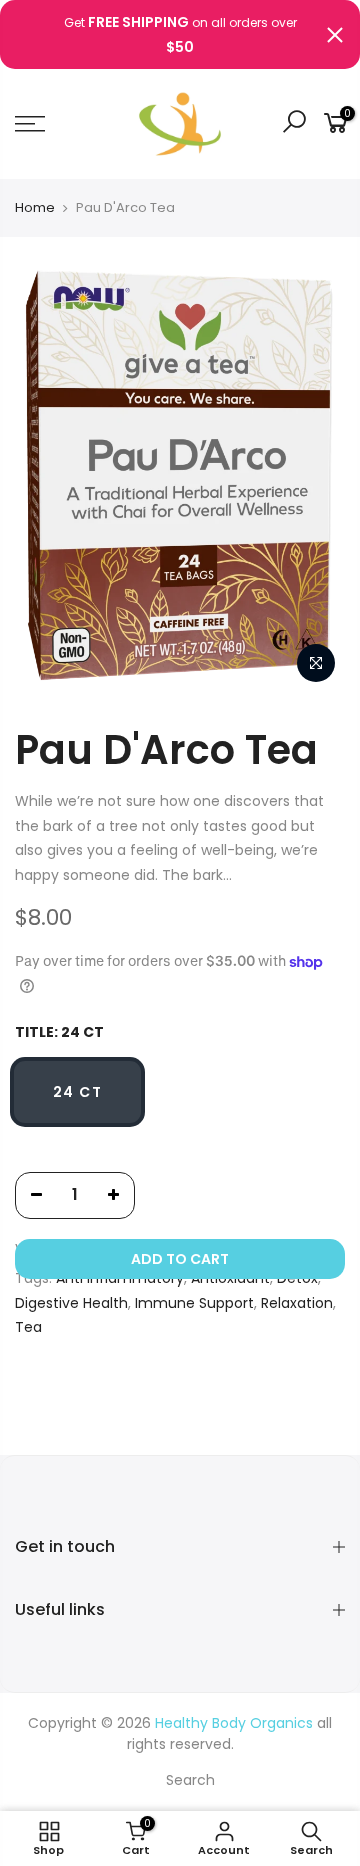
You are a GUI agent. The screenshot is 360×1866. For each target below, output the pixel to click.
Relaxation (297, 1303)
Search (190, 1780)
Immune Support (194, 1303)
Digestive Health (71, 1303)
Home (35, 208)
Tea (28, 1327)
